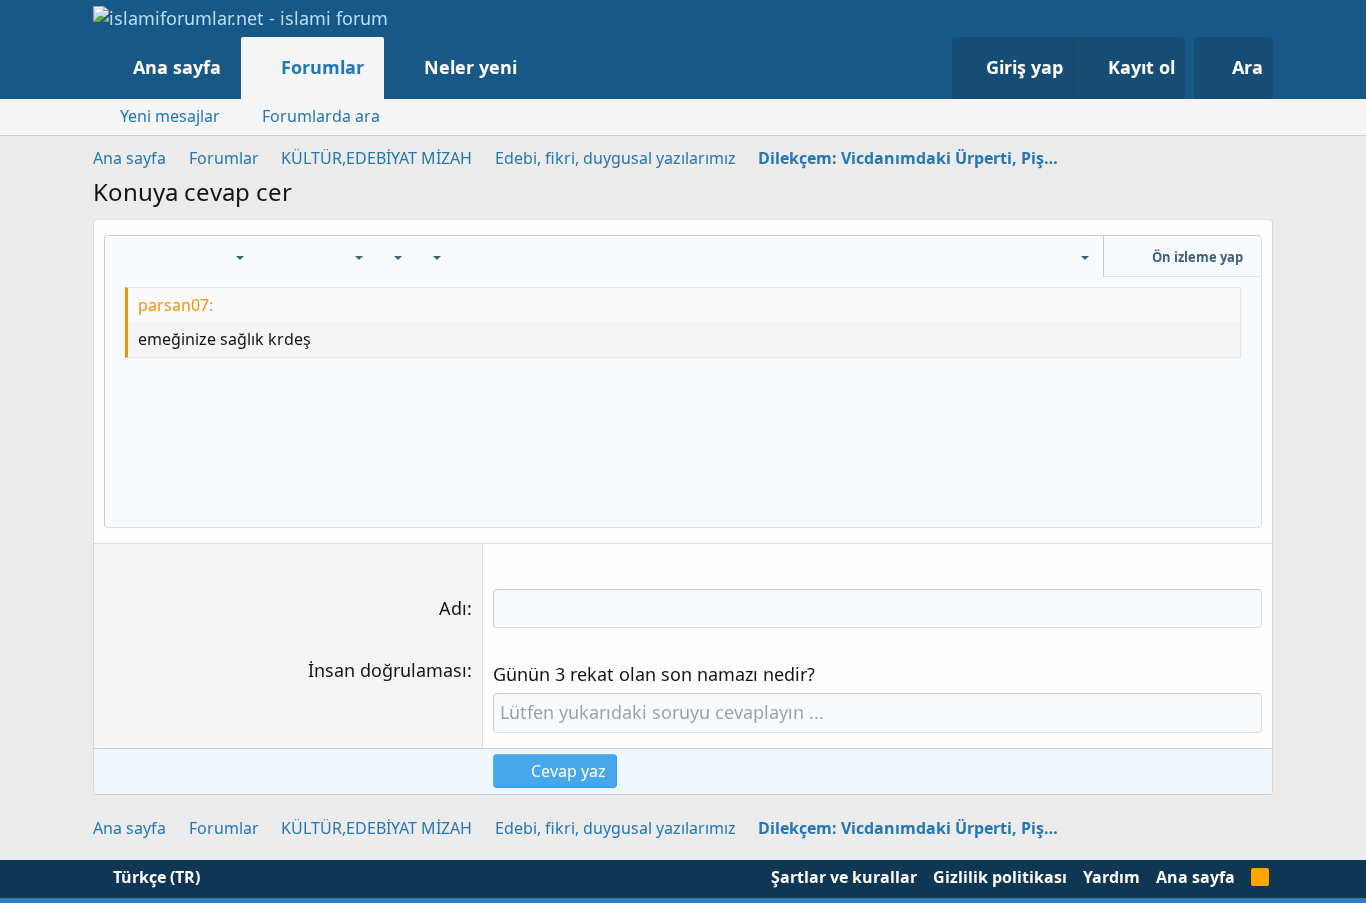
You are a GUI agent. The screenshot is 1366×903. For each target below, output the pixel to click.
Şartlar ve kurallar (844, 877)
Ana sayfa (177, 67)
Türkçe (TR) (154, 877)
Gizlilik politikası (1000, 877)
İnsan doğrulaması (387, 670)
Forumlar (322, 67)
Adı (453, 608)
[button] (537, 67)
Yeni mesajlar (170, 116)
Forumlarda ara (321, 116)
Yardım (1111, 877)
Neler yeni (470, 67)
